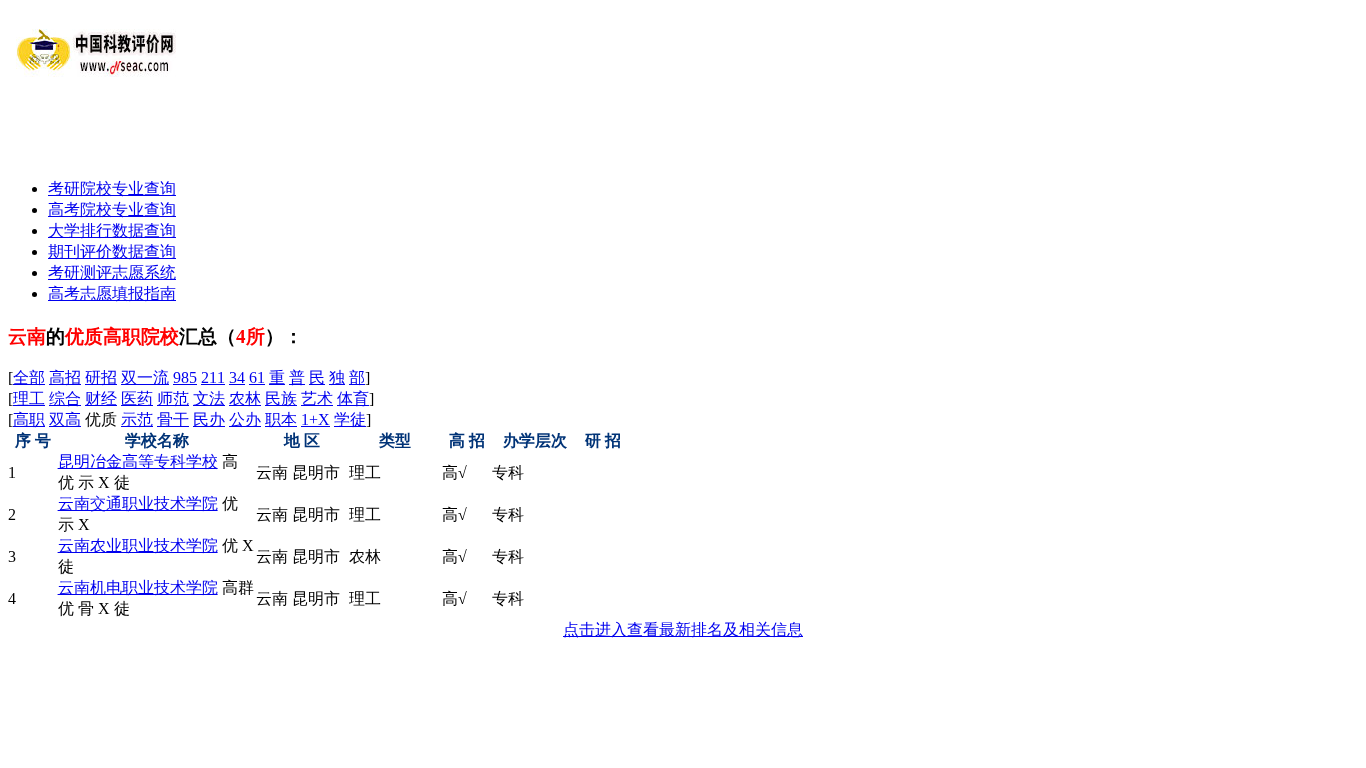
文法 (209, 398)
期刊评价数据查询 (112, 251)
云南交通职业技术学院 (138, 503)
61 (257, 377)
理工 (29, 398)
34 (237, 377)
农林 (245, 398)
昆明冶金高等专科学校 (138, 461)
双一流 (145, 377)
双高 (65, 419)
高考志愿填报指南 (112, 293)
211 (213, 377)
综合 (65, 398)
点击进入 (683, 629)
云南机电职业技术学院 (138, 587)
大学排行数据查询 (112, 230)
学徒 (350, 419)
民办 (209, 419)
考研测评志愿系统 (112, 272)
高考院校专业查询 (112, 209)
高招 (65, 377)
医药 (137, 398)
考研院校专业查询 (112, 188)
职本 (281, 419)
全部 (29, 377)
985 (185, 377)
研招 (101, 377)
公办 (245, 419)
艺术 (317, 398)
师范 (173, 398)
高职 (29, 419)
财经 (101, 398)
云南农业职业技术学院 (138, 545)
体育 (353, 398)
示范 (137, 419)
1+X (315, 419)
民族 (281, 398)
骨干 (173, 419)
